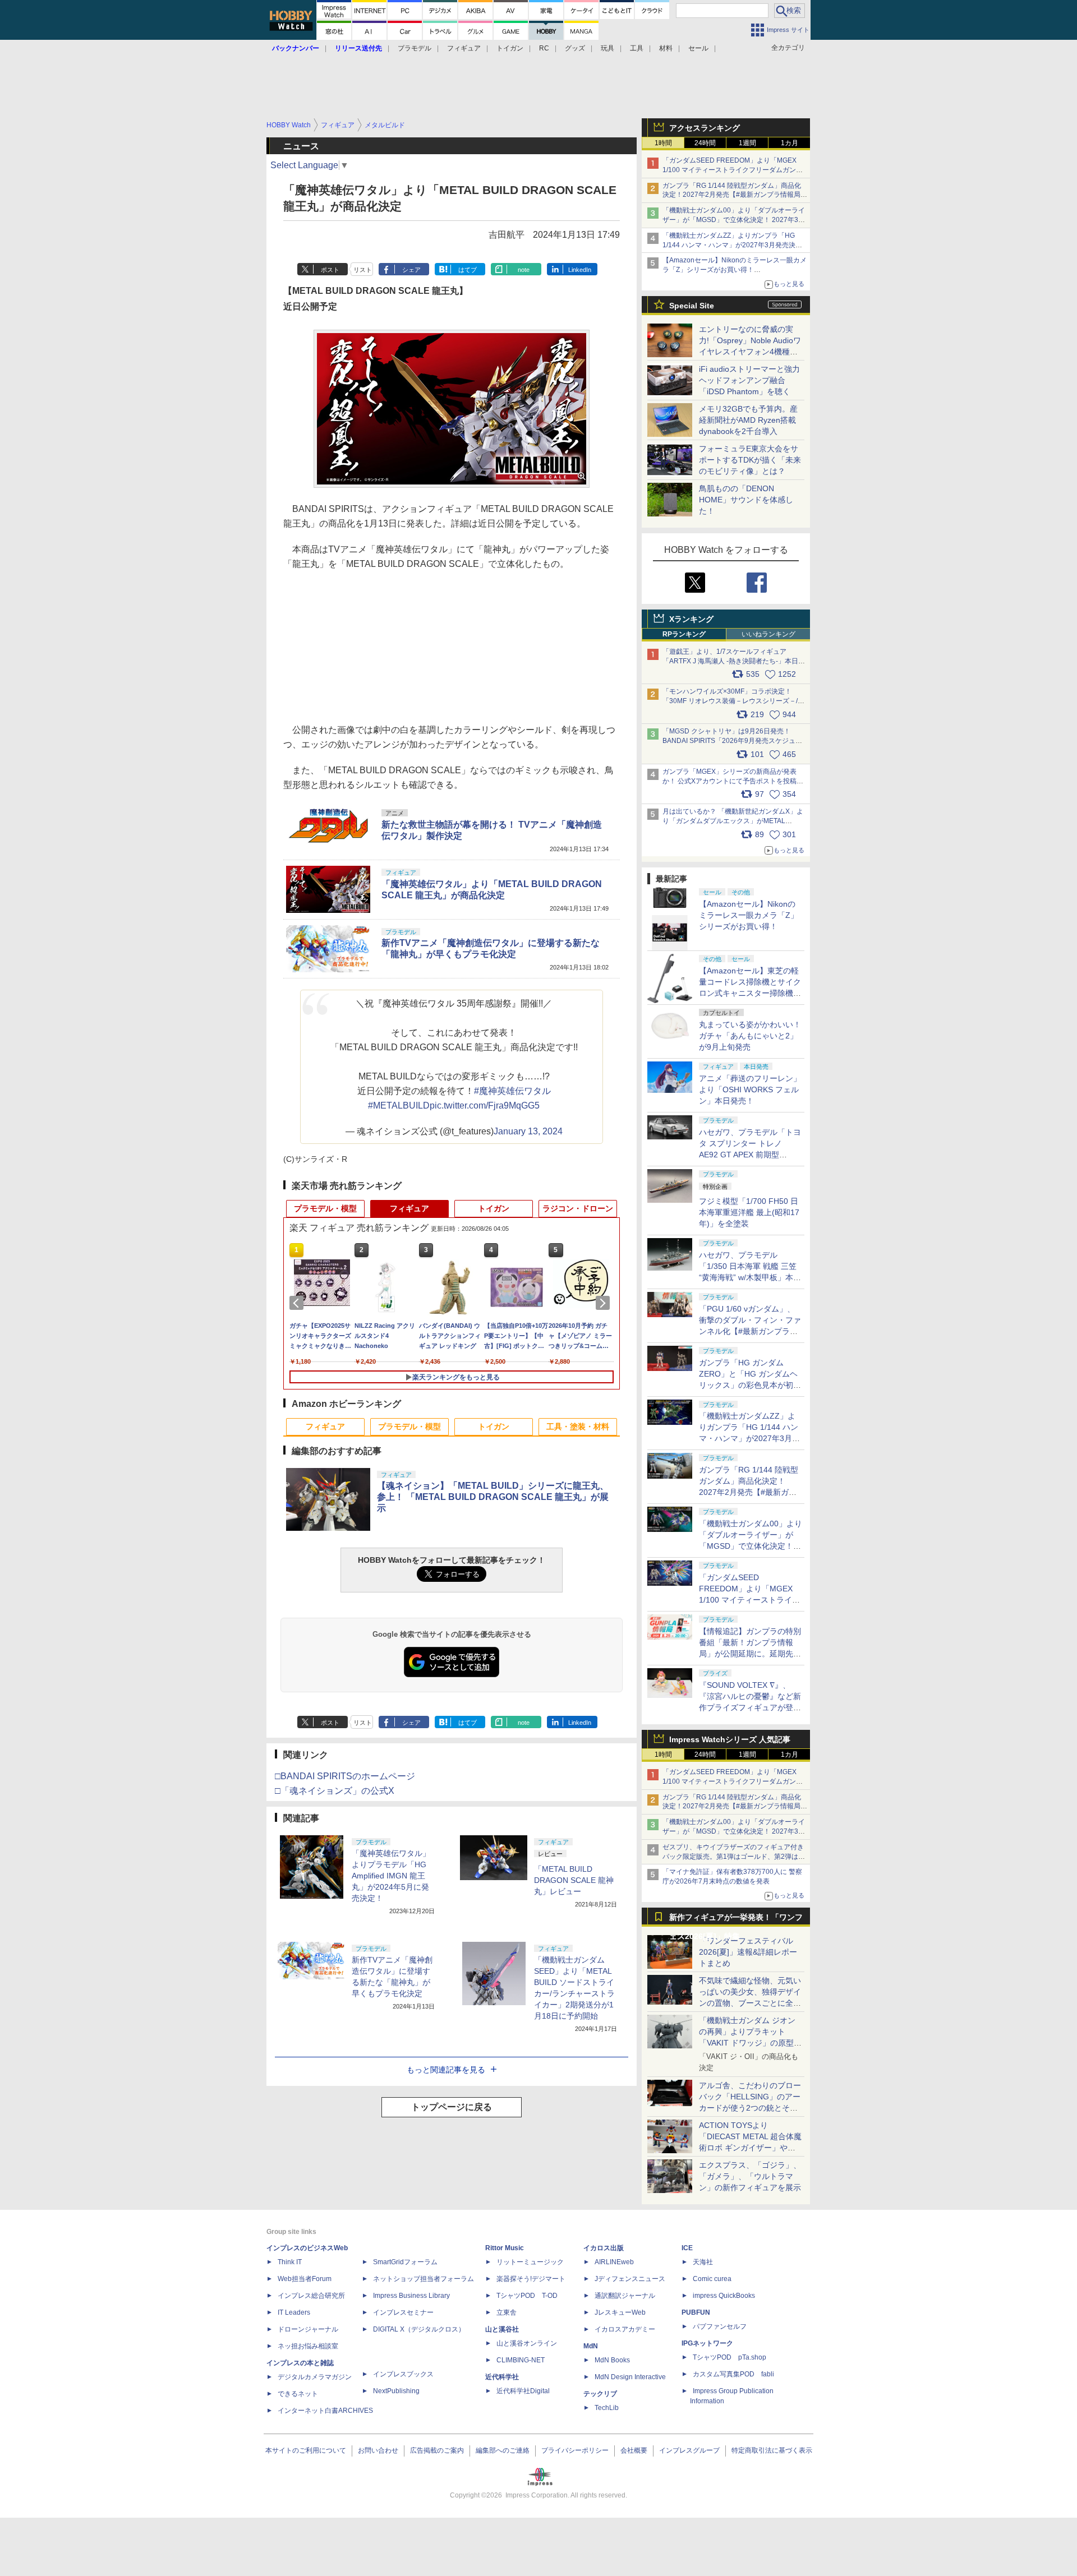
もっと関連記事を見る (446, 2070)
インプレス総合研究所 (311, 2296)
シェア (411, 270)
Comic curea (712, 2279)
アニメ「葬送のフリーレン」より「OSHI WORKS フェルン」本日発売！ (750, 1090)
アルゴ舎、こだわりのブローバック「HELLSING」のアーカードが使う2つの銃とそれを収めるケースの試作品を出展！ (750, 2108)
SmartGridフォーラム (405, 2262)
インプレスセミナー (403, 2312)
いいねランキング (768, 634)
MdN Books (612, 2360)
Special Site (692, 306)
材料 (666, 48)
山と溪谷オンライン (527, 2343)
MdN (591, 2346)
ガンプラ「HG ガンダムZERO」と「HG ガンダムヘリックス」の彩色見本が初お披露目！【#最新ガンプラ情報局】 (750, 1385)
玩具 (607, 48)
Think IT (290, 2262)
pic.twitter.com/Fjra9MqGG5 (485, 1105)
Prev (298, 1303)
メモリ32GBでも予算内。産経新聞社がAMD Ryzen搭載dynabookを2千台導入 (748, 420)
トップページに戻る (452, 2107)
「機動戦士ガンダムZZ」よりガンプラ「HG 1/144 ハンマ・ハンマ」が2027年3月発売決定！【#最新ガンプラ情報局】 (729, 245)
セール (698, 48)
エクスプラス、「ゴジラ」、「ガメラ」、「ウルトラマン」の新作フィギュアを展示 (750, 2176)
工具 (637, 48)
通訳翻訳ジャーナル (625, 2296)
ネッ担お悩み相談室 (308, 2346)
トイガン (510, 48)
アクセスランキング (705, 128)
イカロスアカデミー (625, 2329)
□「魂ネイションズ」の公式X (335, 1791)
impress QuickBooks (724, 2296)
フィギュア (464, 48)
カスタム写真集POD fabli (733, 2374)
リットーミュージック (530, 2262)
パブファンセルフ (720, 2326)
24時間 (705, 143)
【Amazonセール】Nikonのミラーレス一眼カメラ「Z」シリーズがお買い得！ (749, 915)
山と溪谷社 (502, 2329)
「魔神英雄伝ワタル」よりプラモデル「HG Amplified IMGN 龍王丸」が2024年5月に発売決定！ (391, 1876)
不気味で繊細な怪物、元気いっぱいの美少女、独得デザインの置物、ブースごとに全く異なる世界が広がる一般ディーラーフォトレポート (750, 2003)
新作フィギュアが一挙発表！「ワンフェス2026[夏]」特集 (736, 1920)
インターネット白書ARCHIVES (325, 2411)
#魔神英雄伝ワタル (512, 1091)
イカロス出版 (604, 2248)
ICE (687, 2248)
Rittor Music (505, 2248)
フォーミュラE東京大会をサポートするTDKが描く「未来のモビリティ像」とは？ (750, 460)
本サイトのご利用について (306, 2450)
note (524, 270)
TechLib (607, 2408)
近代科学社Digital (523, 2391)
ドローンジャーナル (308, 2329)
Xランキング (691, 619)
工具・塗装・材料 (578, 1427)
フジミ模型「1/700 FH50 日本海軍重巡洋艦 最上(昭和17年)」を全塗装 (749, 1212)
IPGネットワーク (707, 2343)
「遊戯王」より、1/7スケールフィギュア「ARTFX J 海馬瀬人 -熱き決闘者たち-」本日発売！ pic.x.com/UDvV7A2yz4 (734, 661)
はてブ (468, 270)
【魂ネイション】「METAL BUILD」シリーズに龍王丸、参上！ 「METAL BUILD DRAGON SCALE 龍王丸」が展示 (493, 1497)
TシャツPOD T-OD (527, 2296)
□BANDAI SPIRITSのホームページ (345, 1776)
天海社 (703, 2262)
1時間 (663, 143)
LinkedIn (580, 270)
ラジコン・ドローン (578, 1208)
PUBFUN (696, 2312)
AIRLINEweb (614, 2262)
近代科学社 (502, 2377)
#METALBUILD (399, 1105)
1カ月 (790, 143)
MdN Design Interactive (630, 2377)
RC (544, 48)
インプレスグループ (689, 2450)
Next (605, 1303)
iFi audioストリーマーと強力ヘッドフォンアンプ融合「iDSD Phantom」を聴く (749, 380)
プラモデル (415, 48)
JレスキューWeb (620, 2312)
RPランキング (684, 634)
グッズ (575, 48)
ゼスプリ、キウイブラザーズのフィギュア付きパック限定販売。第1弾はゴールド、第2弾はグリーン (734, 1857)
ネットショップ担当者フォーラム (424, 2279)
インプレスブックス (403, 2374)
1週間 (747, 143)
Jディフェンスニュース (630, 2279)
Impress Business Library (411, 2296)
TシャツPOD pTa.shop (729, 2357)
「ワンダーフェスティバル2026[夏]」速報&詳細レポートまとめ (748, 1952)
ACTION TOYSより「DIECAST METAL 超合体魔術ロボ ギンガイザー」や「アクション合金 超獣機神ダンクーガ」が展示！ (750, 2148)
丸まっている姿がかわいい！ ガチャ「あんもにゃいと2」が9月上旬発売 (750, 1036)
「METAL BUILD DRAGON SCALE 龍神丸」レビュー (574, 1880)
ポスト (330, 270)
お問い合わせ (378, 2450)
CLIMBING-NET (521, 2360)
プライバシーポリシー (575, 2450)
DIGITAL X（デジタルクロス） (419, 2329)
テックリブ (600, 2394)
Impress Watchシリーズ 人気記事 (730, 1739)
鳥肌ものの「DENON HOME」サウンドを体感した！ (746, 500)
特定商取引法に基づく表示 (772, 2450)
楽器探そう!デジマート (531, 2279)
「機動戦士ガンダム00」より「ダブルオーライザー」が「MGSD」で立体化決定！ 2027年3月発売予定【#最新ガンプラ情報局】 (734, 220)
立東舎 (507, 2312)
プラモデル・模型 (325, 1208)
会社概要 (634, 2450)
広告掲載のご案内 (437, 2450)
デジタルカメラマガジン (315, 2377)
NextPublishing (396, 2391)
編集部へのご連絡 (503, 2450)
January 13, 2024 (528, 1131)
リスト (363, 270)
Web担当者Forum (305, 2279)
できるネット (298, 2394)
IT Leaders (294, 2312)
